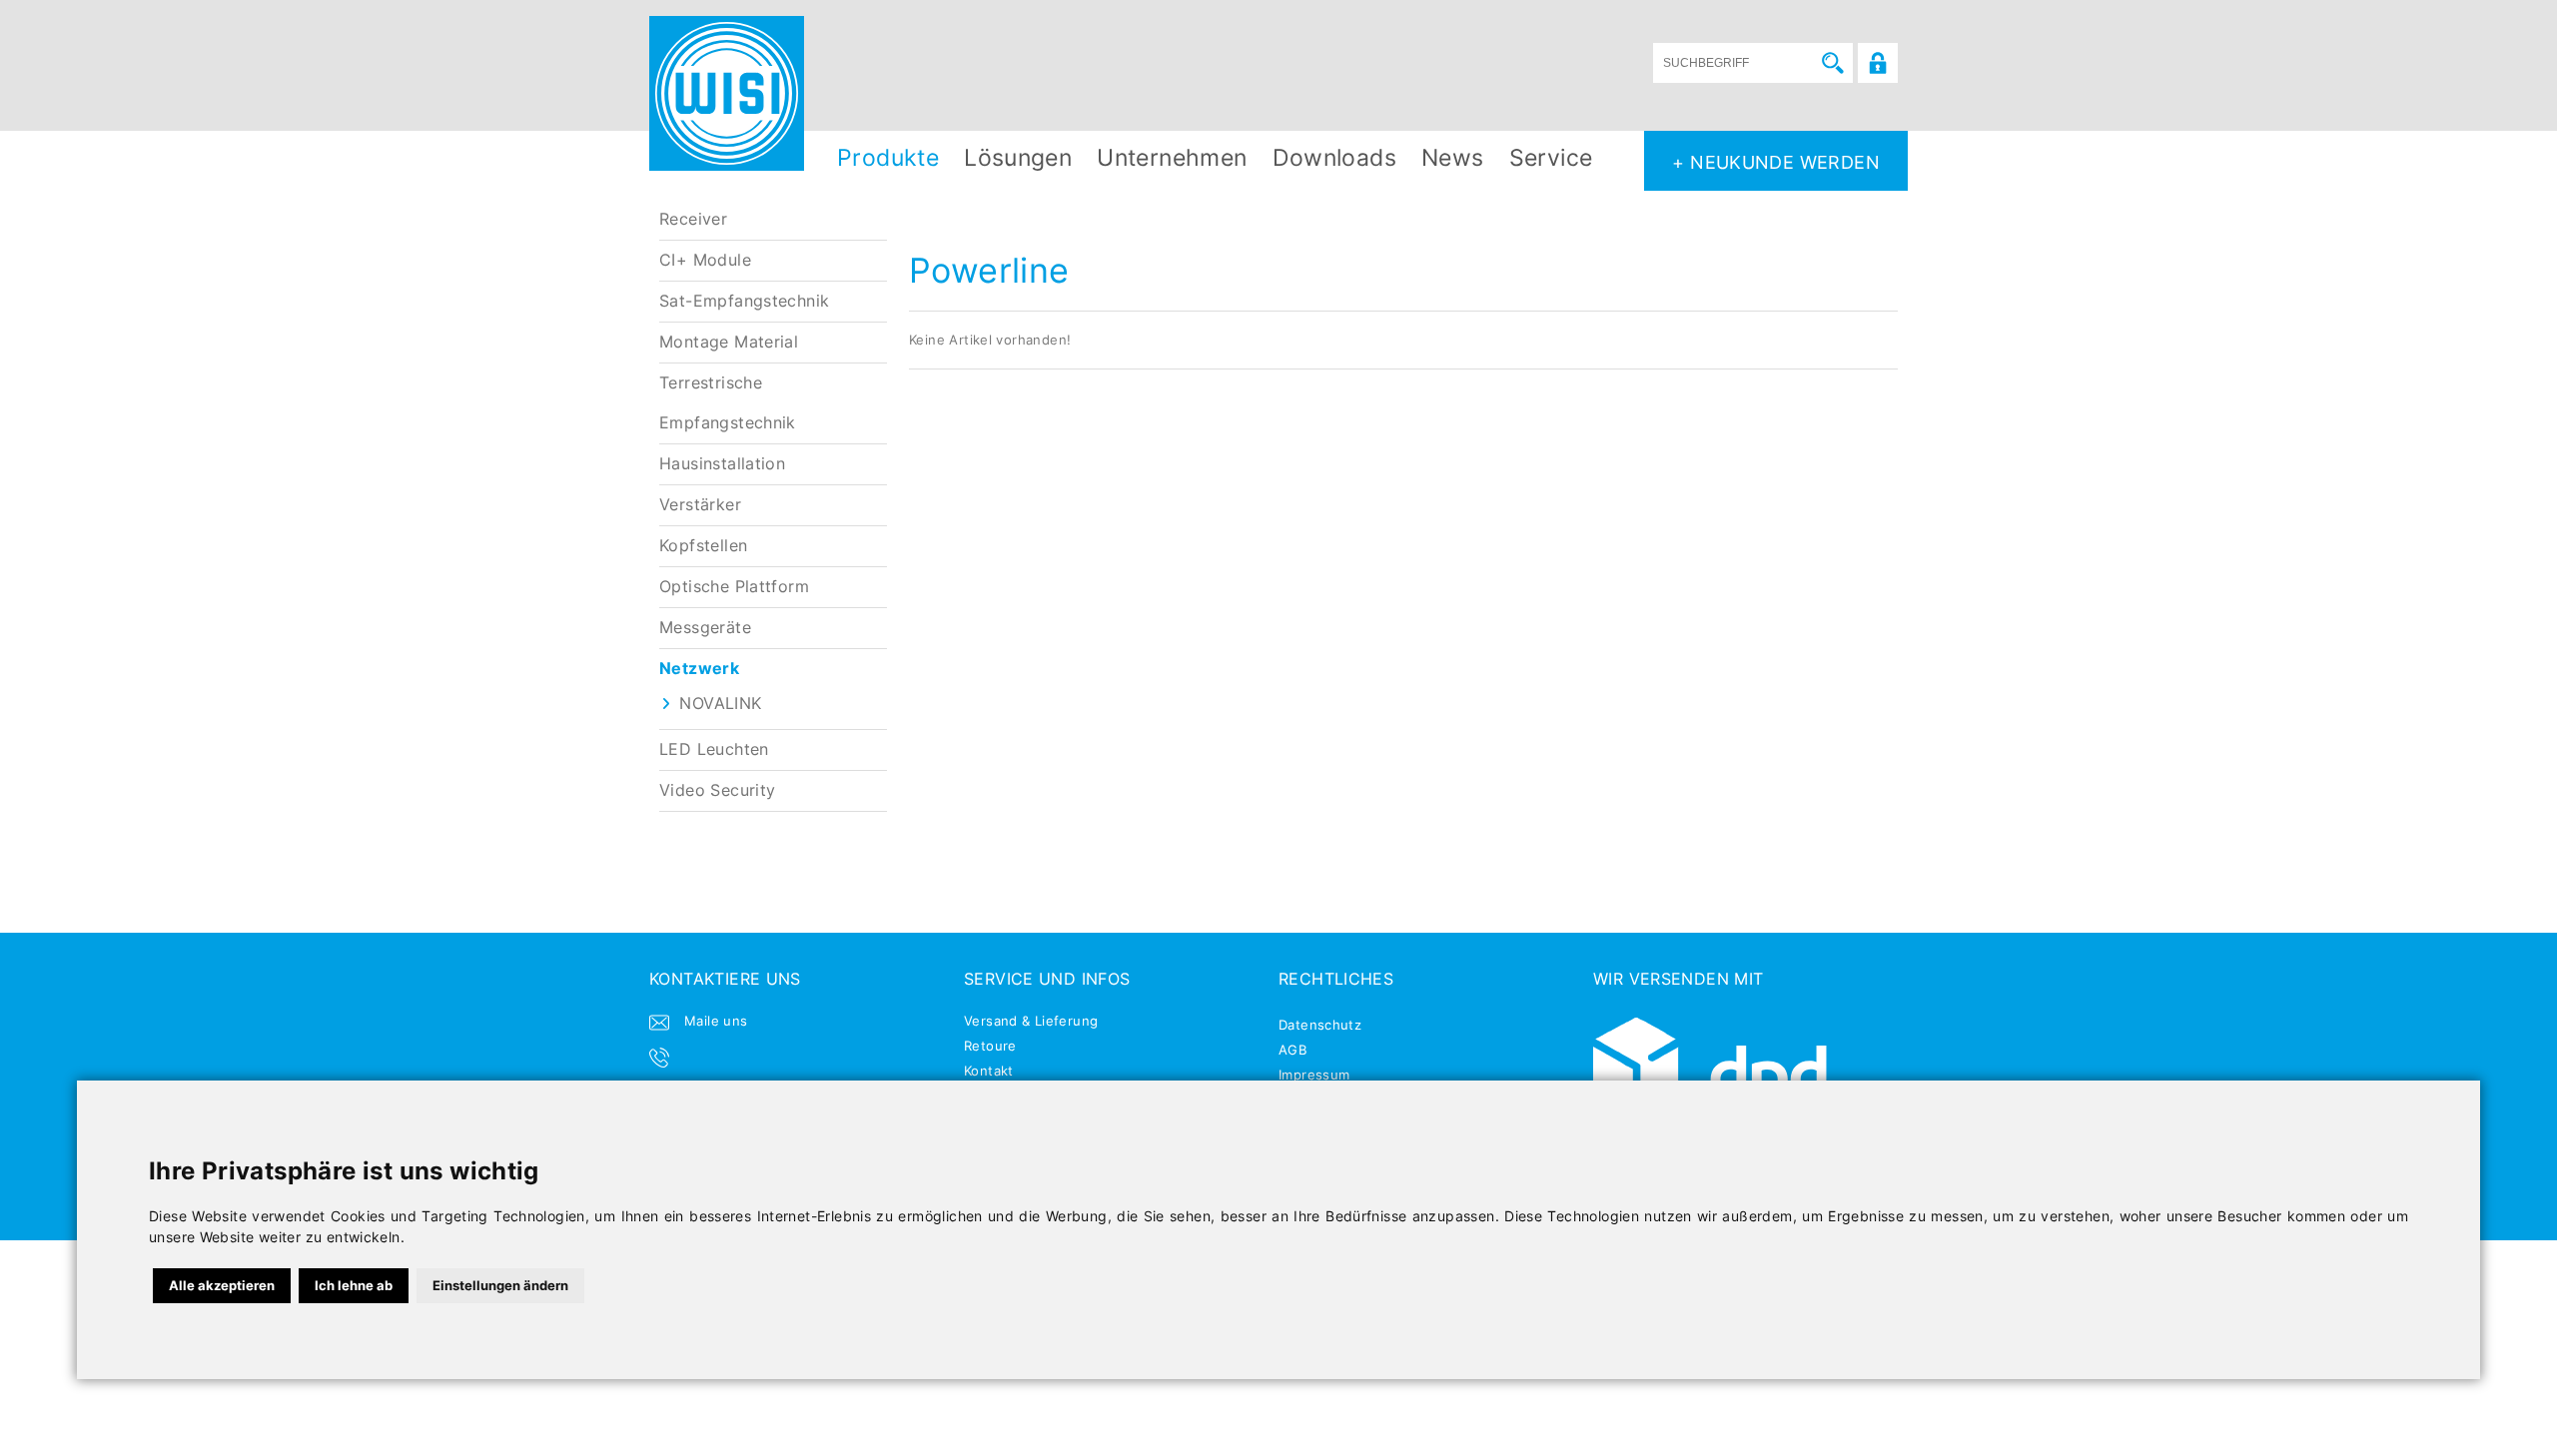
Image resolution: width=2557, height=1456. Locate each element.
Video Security (717, 790)
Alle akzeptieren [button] (222, 1285)
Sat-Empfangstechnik (744, 301)
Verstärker (700, 505)
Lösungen (1018, 157)
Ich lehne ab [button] (354, 1285)
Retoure (990, 1046)
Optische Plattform (734, 587)
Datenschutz (1320, 1025)
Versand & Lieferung (1031, 1021)
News (1453, 157)
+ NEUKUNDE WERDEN (1776, 162)
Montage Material (729, 342)
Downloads (1335, 157)
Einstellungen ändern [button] (500, 1285)
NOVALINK (720, 704)
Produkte (888, 157)
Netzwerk (699, 669)
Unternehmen (1172, 157)
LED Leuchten (714, 749)
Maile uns (716, 1021)
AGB (1292, 1050)
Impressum (1314, 1075)
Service (1551, 157)
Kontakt (989, 1071)
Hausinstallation (722, 464)
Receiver (693, 219)
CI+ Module (705, 260)
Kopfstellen (703, 546)
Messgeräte (705, 628)
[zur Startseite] (727, 93)
